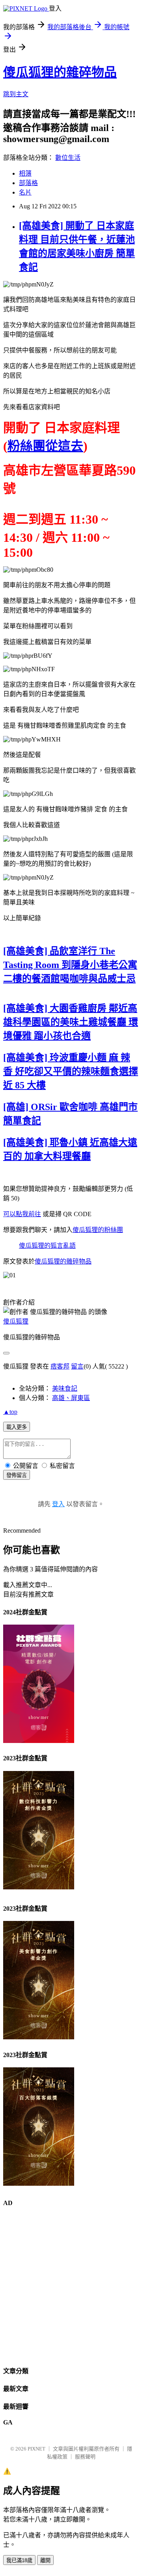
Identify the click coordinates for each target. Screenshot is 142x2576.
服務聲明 (85, 2457)
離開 (45, 2560)
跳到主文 (16, 94)
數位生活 (68, 158)
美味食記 (65, 1388)
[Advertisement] (71, 2286)
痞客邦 (60, 1366)
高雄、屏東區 (71, 1398)
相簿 (25, 173)
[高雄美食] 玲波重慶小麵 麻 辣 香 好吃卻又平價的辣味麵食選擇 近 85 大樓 (71, 1071)
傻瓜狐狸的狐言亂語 (47, 1246)
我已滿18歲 (19, 2560)
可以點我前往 (22, 1214)
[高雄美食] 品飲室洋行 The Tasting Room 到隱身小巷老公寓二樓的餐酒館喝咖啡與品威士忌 (70, 965)
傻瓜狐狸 (16, 1321)
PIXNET (36, 2449)
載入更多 (17, 1427)
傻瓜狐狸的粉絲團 (98, 1230)
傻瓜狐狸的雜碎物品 (60, 72)
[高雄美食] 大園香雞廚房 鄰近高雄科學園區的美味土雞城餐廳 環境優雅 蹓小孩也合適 (71, 1022)
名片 (25, 192)
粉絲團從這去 (45, 446)
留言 (77, 1366)
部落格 (28, 183)
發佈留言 (17, 1475)
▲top (10, 1412)
